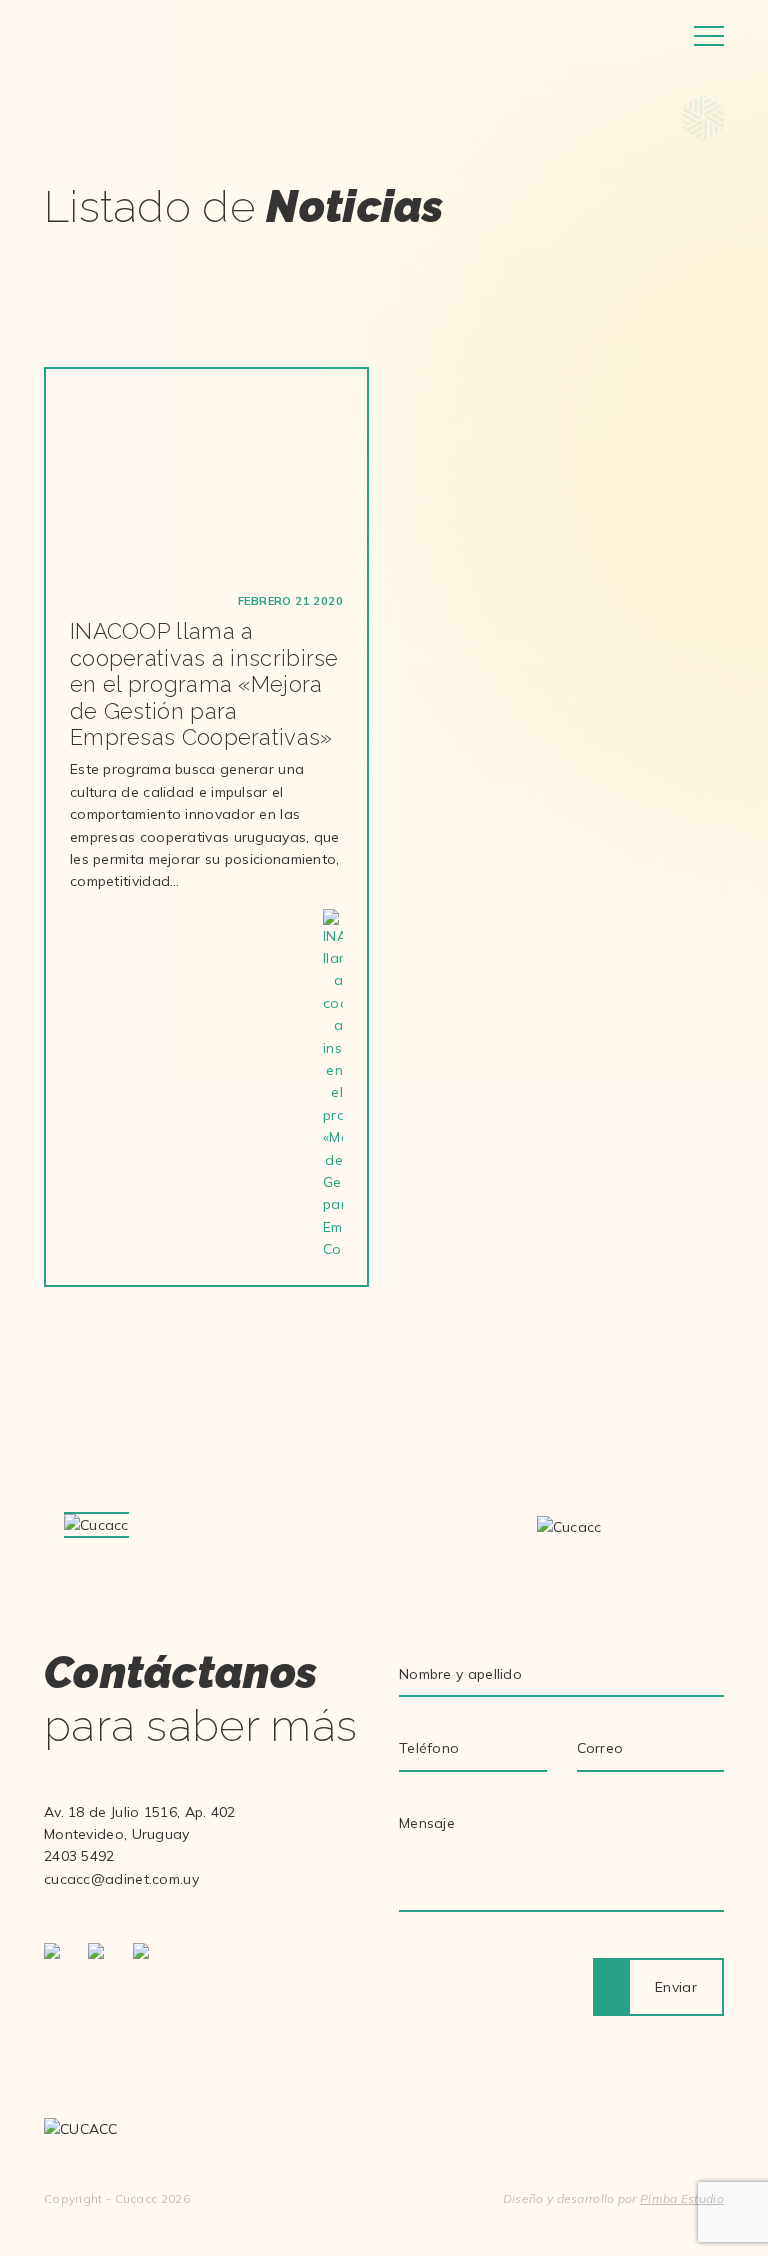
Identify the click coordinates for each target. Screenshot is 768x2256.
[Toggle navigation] (709, 36)
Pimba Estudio (682, 2198)
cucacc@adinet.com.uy (121, 1879)
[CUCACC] (127, 36)
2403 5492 (79, 1856)
